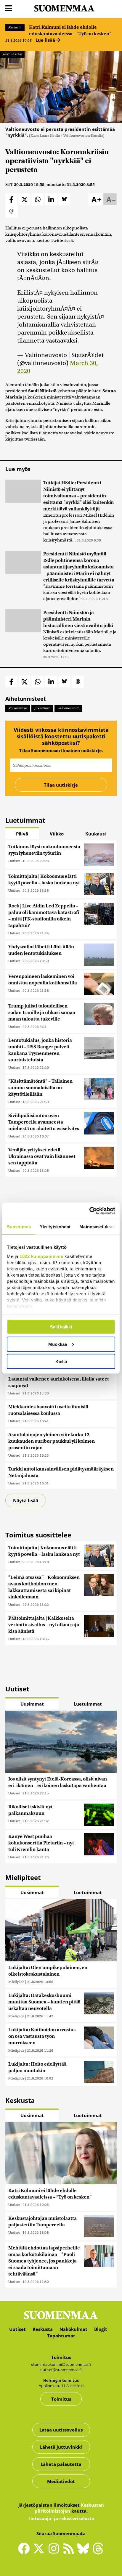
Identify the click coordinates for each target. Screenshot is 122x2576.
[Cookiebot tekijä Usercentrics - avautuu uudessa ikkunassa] (89, 1211)
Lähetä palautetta (61, 2464)
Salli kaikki (61, 1327)
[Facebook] (25, 2551)
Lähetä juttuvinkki (61, 2447)
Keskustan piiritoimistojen (69, 2508)
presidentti (42, 708)
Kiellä (61, 1361)
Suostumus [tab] (19, 1227)
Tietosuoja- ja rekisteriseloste (61, 2518)
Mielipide (16, 1982)
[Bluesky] (85, 2553)
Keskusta (15, 27)
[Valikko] (9, 8)
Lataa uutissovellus (61, 2430)
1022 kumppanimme (41, 1256)
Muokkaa (58, 1344)
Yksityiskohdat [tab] (55, 1227)
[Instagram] (55, 2551)
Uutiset (14, 861)
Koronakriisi (12, 54)
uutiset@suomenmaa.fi (61, 2370)
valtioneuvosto (68, 708)
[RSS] (70, 2551)
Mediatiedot (61, 2481)
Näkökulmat (73, 2329)
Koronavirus (18, 708)
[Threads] (98, 2553)
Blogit (101, 2329)
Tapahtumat (61, 2336)
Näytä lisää (26, 1500)
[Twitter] (40, 2553)
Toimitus (61, 2399)
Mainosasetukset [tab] (97, 1227)
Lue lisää (46, 40)
